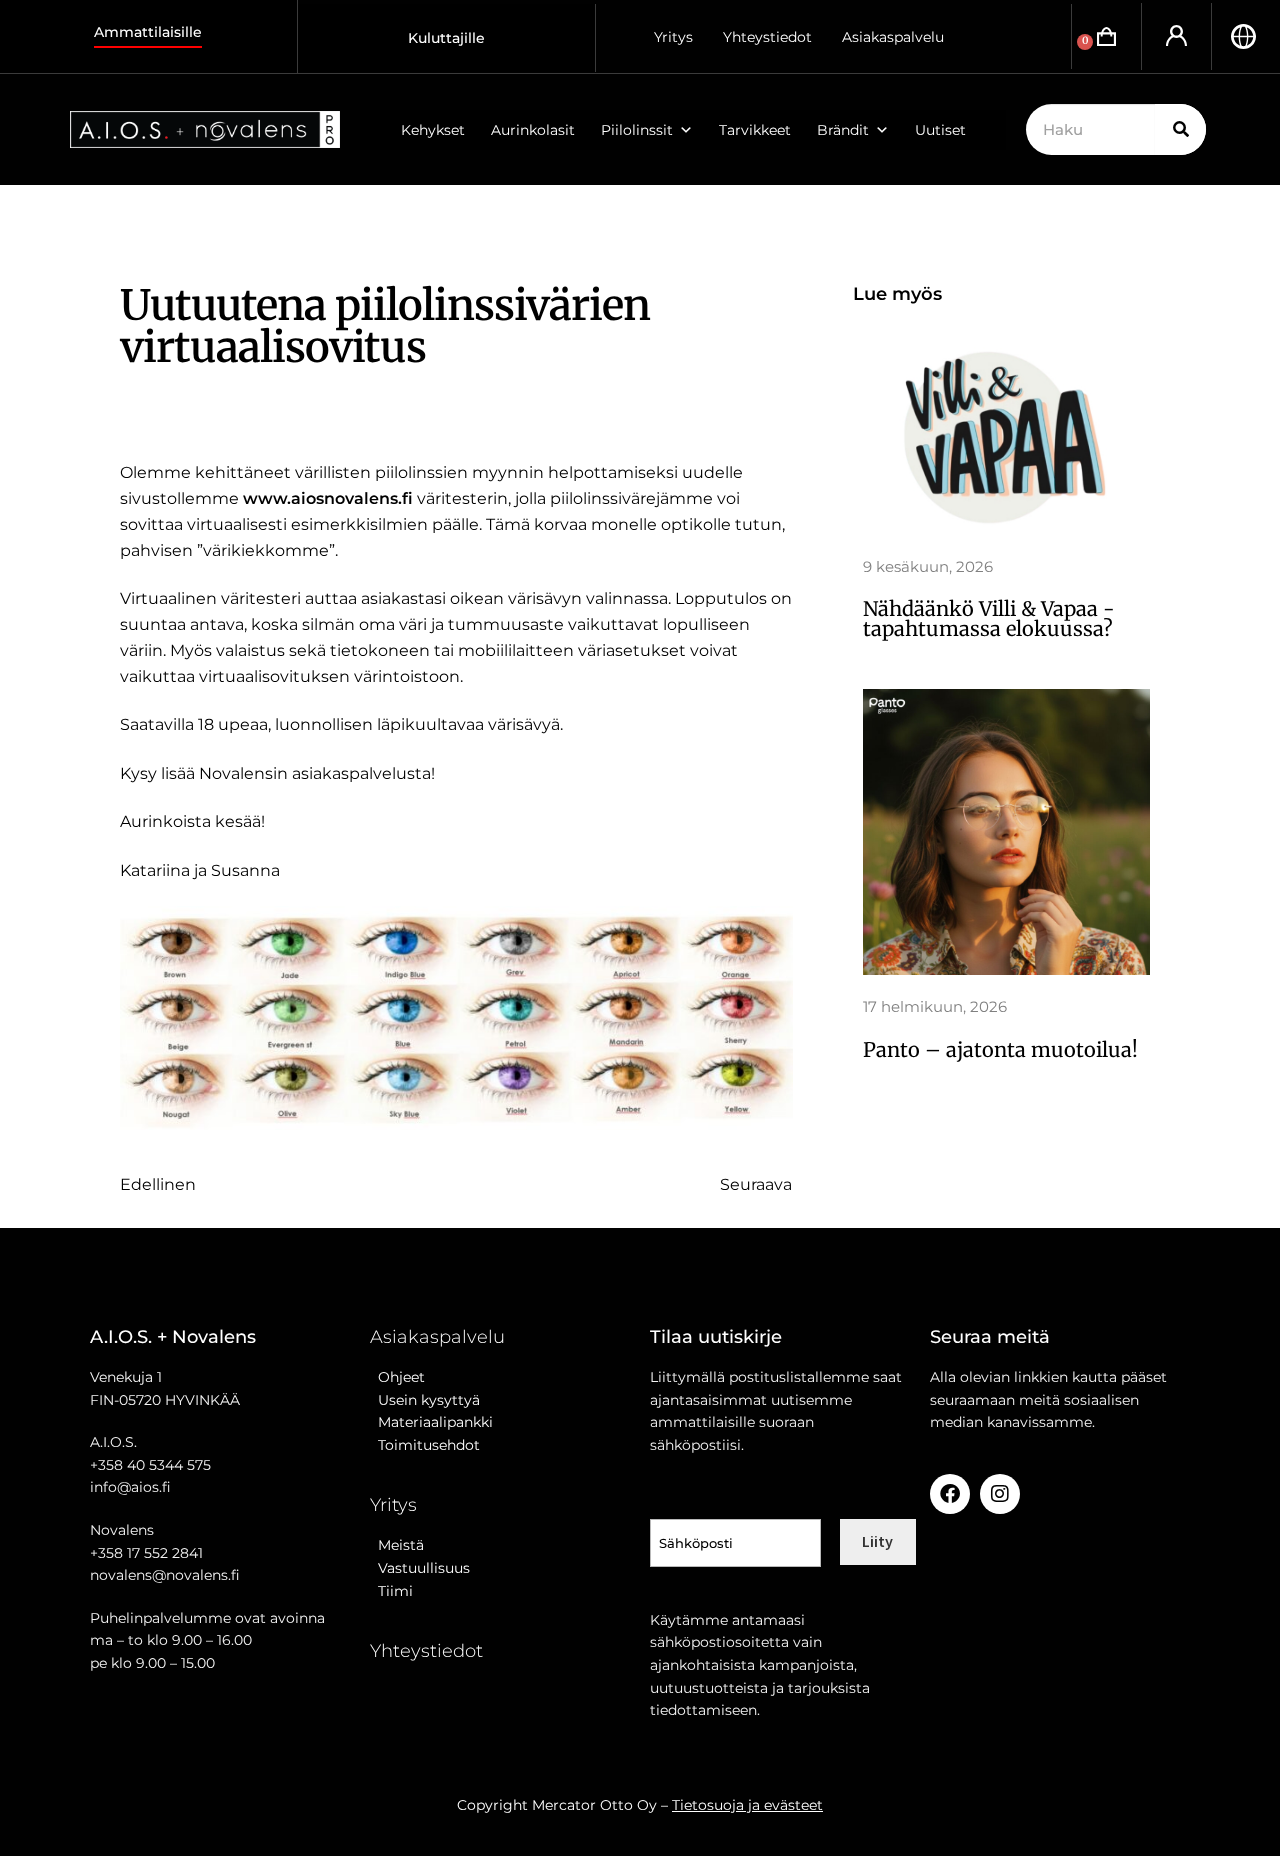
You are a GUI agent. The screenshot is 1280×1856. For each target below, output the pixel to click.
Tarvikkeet (755, 130)
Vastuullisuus (420, 1568)
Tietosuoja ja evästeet (747, 1805)
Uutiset (940, 130)
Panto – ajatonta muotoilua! (1000, 1049)
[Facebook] (950, 1494)
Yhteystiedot (767, 37)
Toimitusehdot (425, 1445)
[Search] (1180, 129)
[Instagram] (1000, 1494)
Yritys (673, 37)
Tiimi (395, 1591)
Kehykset (433, 130)
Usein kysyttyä (425, 1400)
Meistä (397, 1545)
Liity (877, 1541)
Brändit (843, 130)
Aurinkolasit (533, 130)
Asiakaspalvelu (893, 37)
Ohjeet (397, 1377)
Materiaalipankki (431, 1422)
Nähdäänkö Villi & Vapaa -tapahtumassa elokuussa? (989, 618)
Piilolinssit (637, 130)
